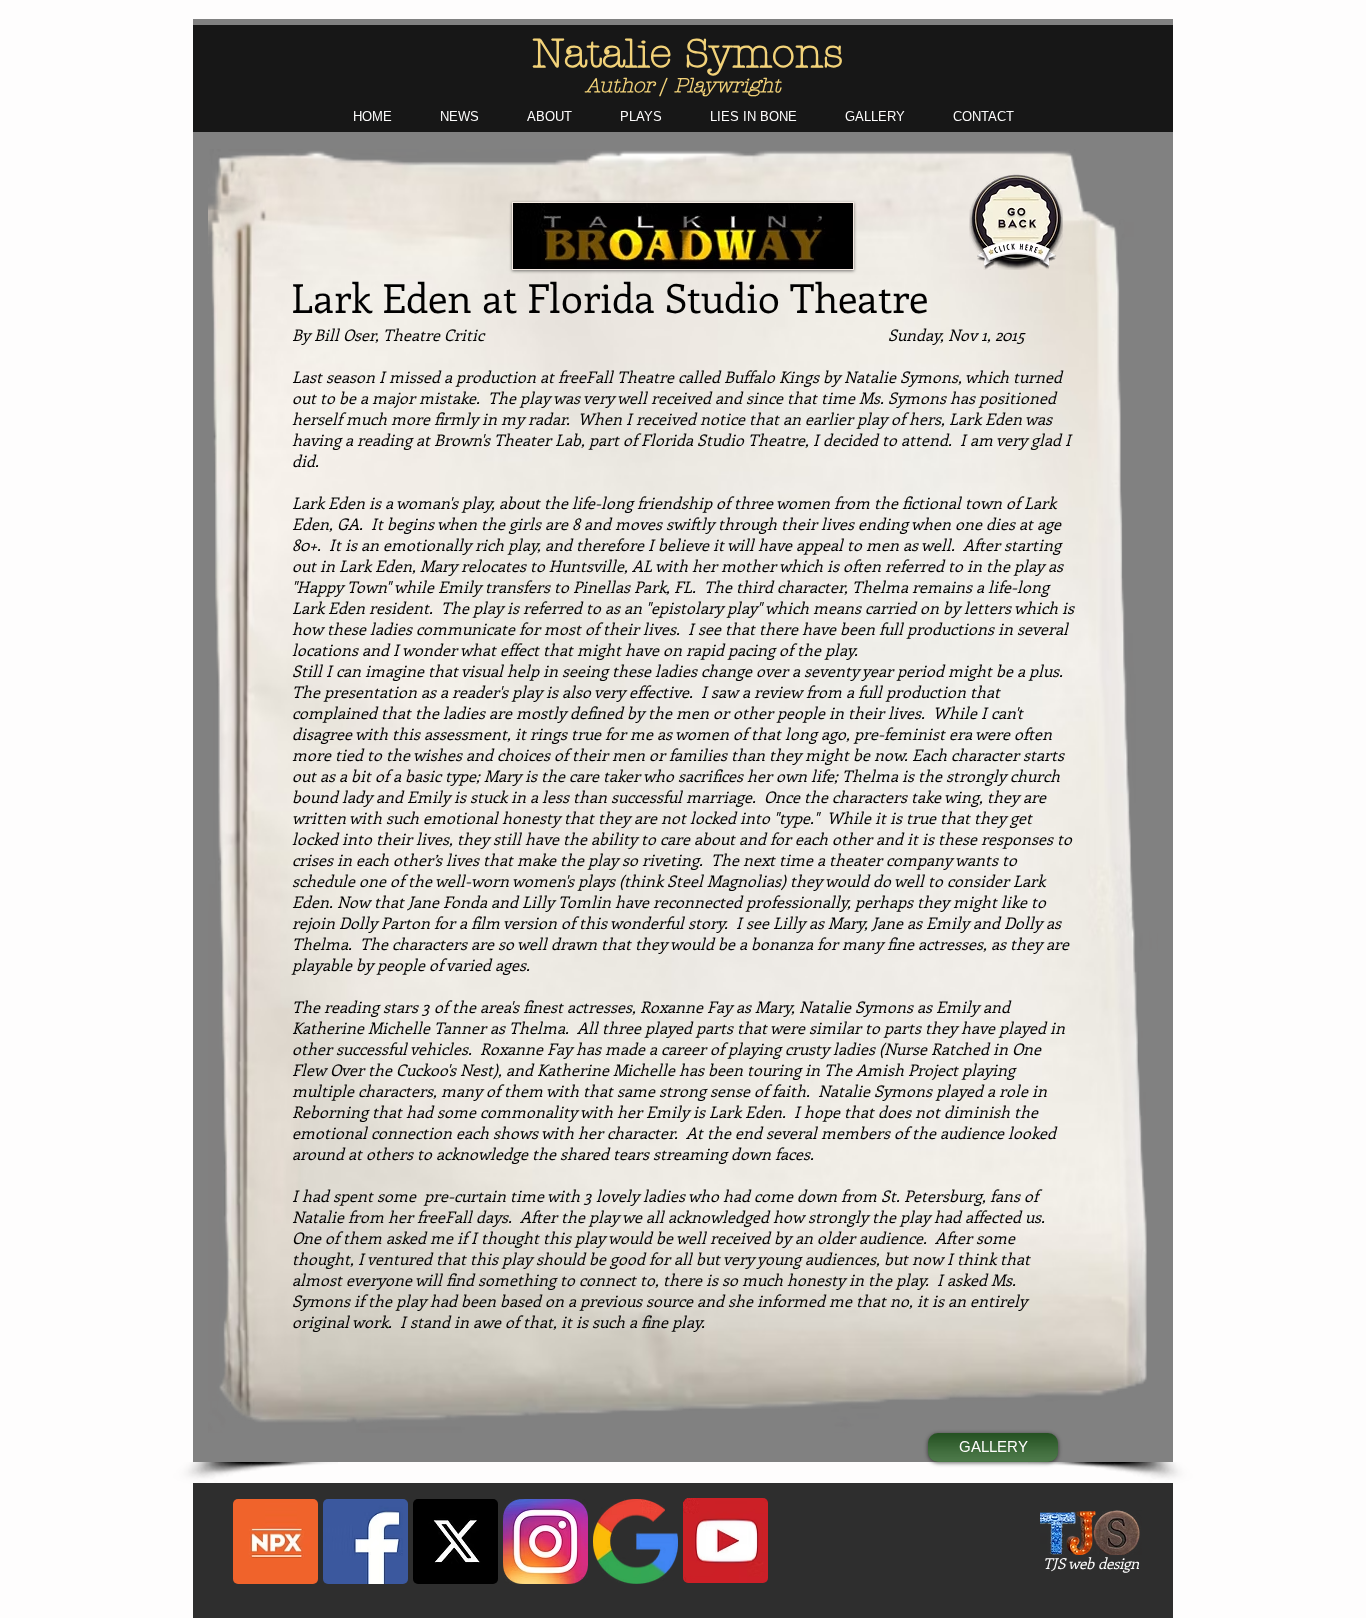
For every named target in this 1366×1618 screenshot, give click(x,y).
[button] (641, 117)
